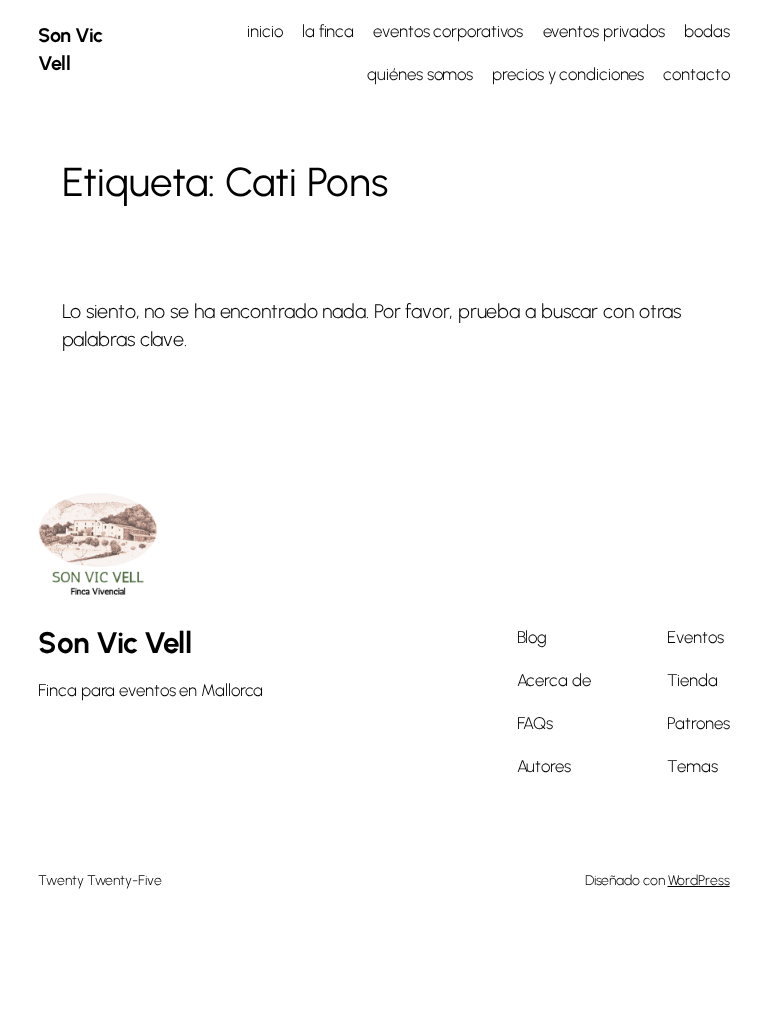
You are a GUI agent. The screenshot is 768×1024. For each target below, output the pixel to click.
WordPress (699, 880)
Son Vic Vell (114, 642)
